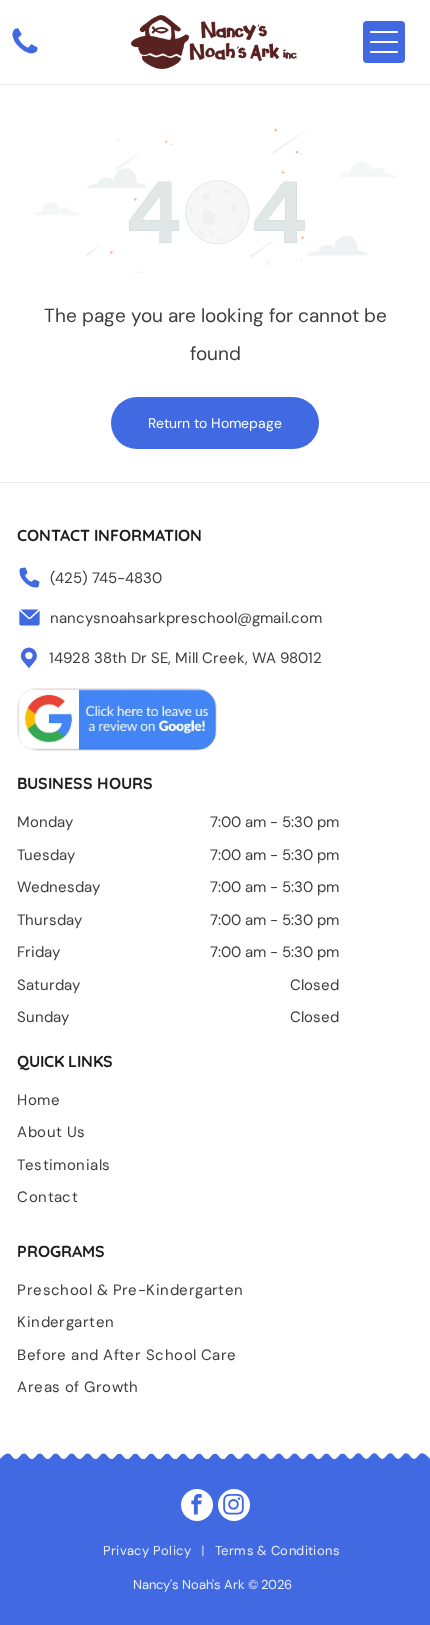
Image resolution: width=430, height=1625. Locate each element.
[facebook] (197, 1507)
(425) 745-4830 (106, 578)
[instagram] (234, 1507)
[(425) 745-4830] (25, 53)
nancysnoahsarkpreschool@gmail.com (186, 618)
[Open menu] (384, 42)
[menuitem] (215, 1105)
